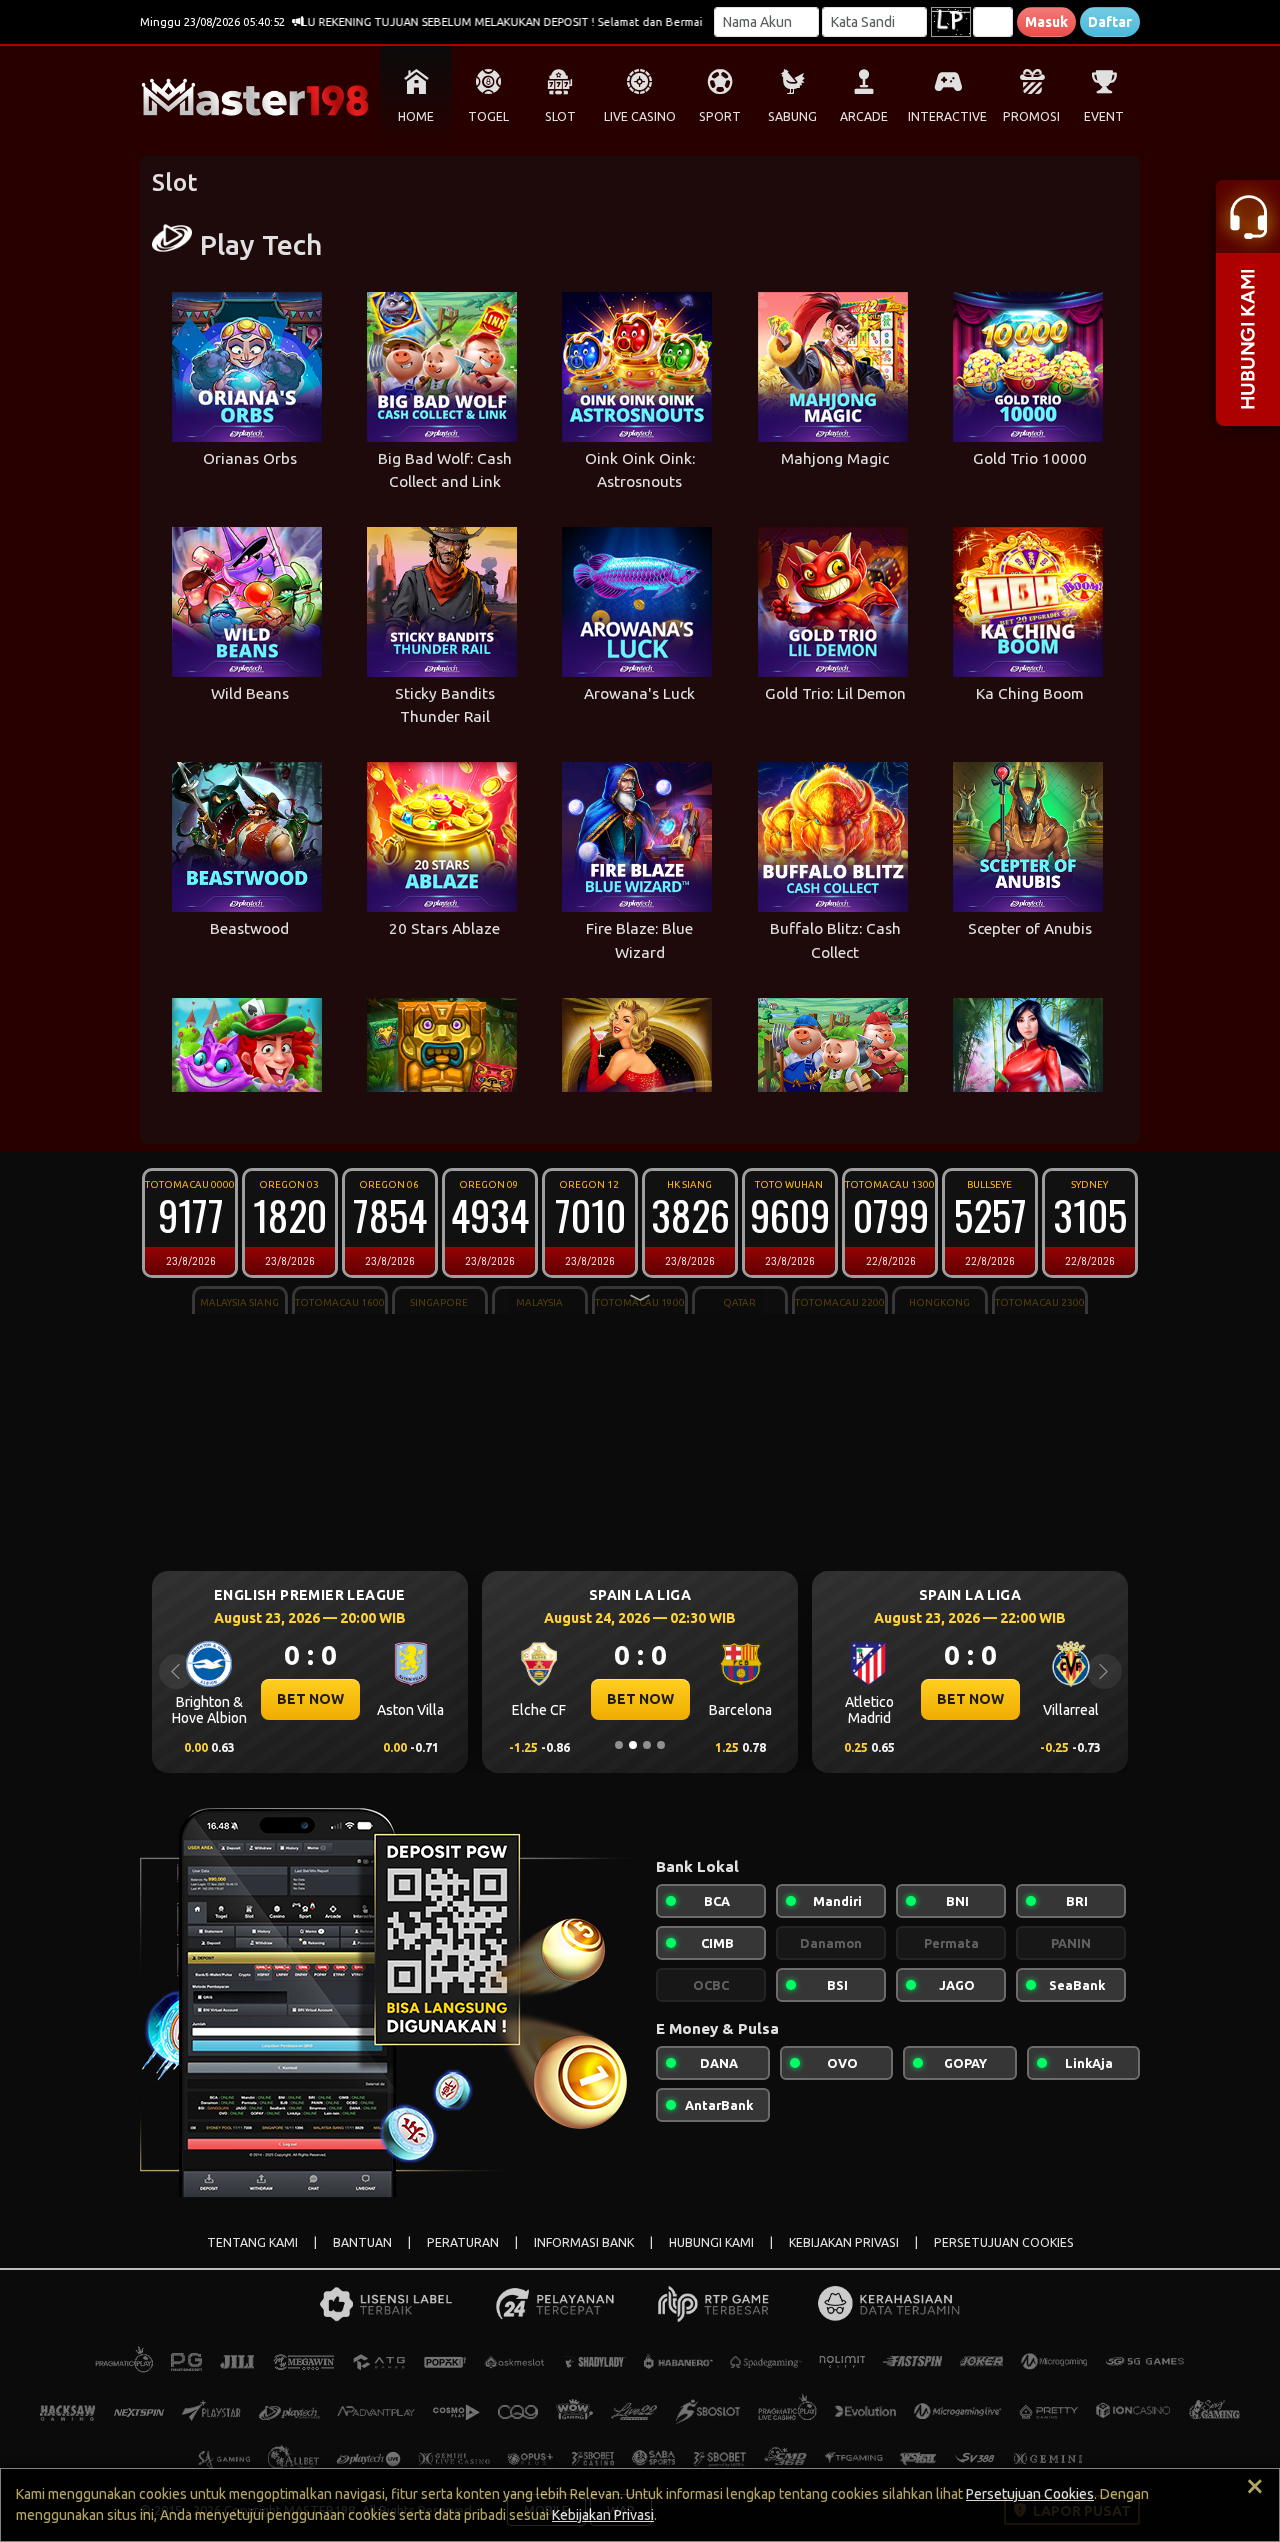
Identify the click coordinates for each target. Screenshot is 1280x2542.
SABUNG (792, 116)
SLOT (560, 116)
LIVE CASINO (640, 116)
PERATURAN (463, 2242)
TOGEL (488, 116)
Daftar (1110, 22)
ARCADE (864, 116)
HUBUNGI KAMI (711, 2242)
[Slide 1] (619, 1745)
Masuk (1046, 22)
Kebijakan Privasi (603, 2515)
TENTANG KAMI (252, 2242)
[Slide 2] (633, 1745)
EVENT (1104, 116)
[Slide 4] (661, 1745)
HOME (416, 116)
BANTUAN (362, 2242)
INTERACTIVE (947, 116)
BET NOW (310, 1699)
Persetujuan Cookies (1030, 2494)
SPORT (720, 116)
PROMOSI (1031, 116)
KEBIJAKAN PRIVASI (844, 2242)
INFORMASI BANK (584, 2242)
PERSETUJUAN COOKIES (1004, 2242)
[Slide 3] (647, 1745)
